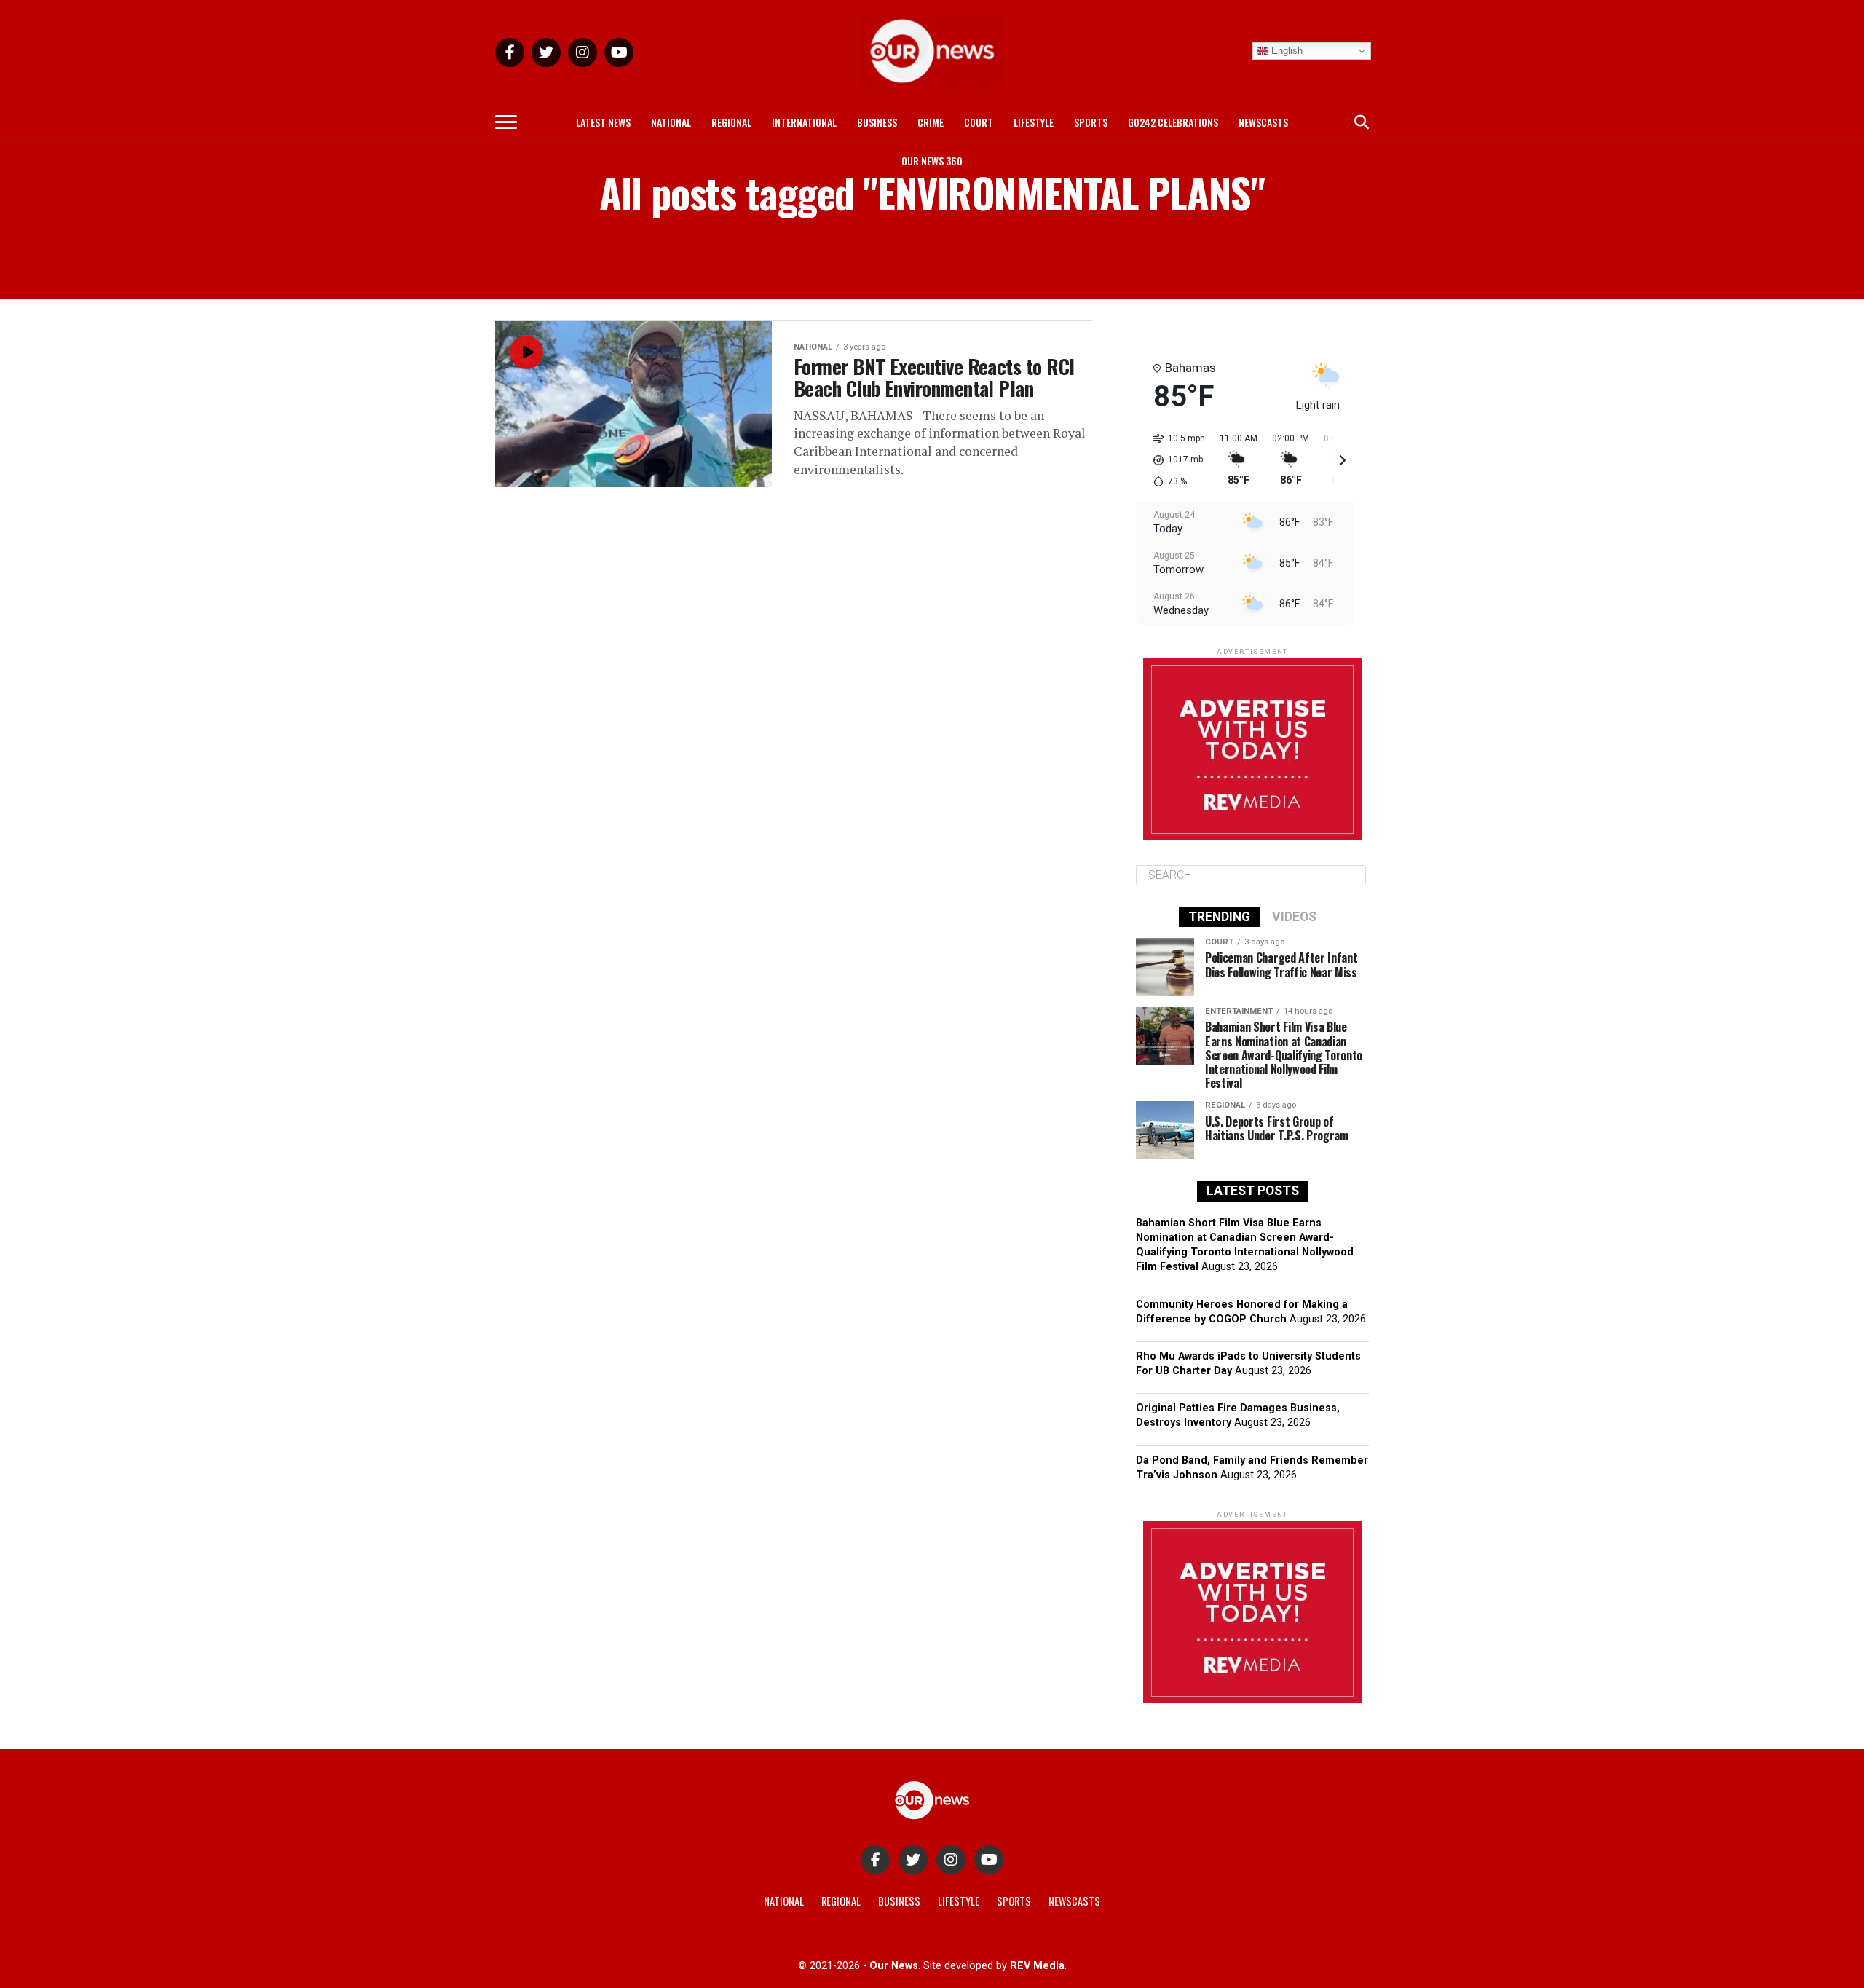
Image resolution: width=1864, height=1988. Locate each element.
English (1286, 51)
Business (877, 122)
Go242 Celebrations (1173, 122)
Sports (1091, 122)
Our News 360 (932, 161)
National (671, 122)
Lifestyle (1034, 122)
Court (979, 122)
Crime (931, 122)
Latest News (603, 122)
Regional (731, 122)
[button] (1174, 460)
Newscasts (1263, 122)
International (804, 122)
